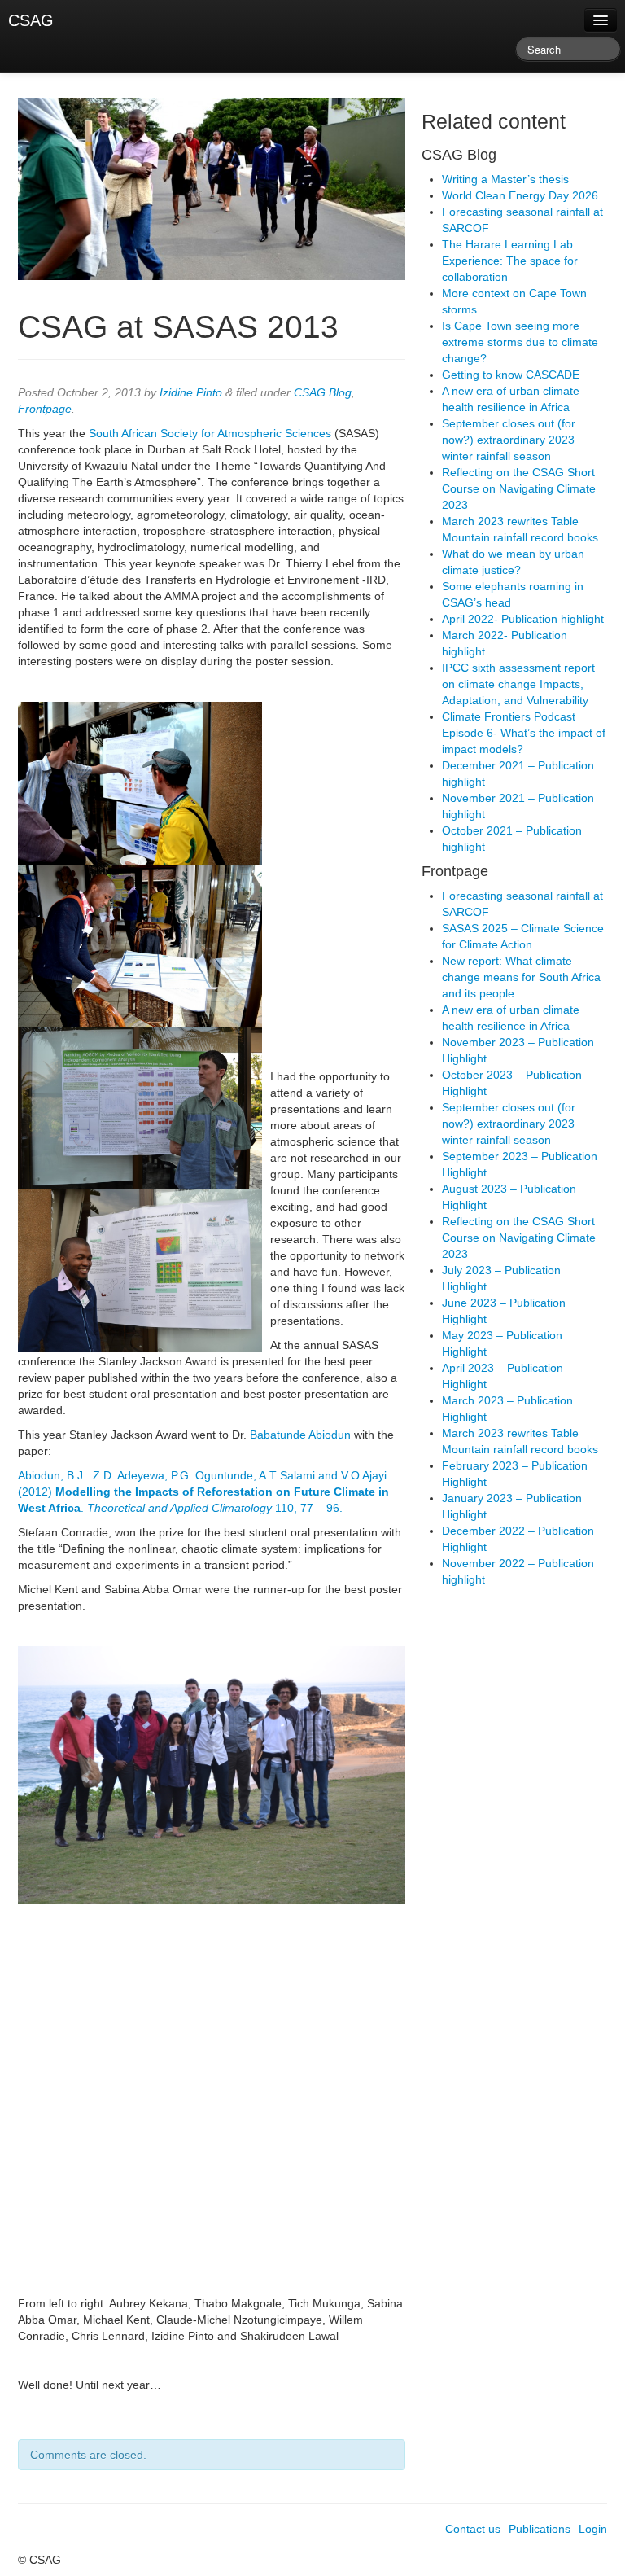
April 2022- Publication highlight (523, 619)
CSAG (31, 20)
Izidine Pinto (191, 392)
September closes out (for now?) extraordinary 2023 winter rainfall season (509, 440)
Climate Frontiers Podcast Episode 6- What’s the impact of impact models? (524, 733)
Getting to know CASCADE (511, 375)
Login (593, 2529)
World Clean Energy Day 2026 (520, 195)
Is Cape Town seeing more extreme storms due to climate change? (520, 342)
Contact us (473, 2529)
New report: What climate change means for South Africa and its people (521, 977)
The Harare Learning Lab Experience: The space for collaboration (510, 261)
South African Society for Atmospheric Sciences (210, 433)
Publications (540, 2529)
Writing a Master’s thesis (505, 179)
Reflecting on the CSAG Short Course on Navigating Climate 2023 (519, 488)
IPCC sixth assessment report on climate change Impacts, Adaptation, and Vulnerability (518, 684)
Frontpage (45, 409)
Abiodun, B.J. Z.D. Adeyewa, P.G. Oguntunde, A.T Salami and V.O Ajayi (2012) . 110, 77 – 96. (203, 1492)
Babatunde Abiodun (300, 1435)
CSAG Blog (323, 392)
